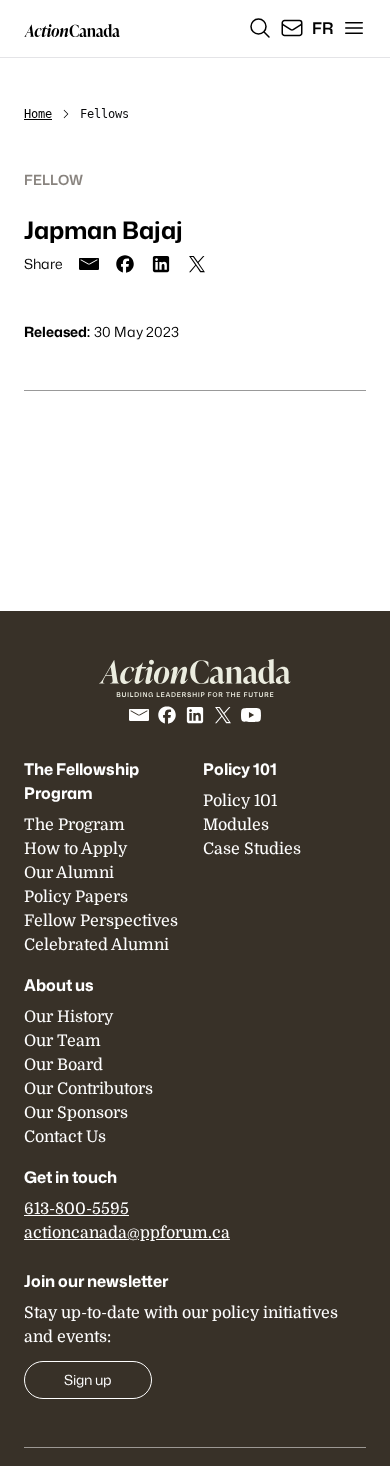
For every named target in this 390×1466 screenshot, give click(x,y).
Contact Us (65, 1137)
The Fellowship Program (81, 781)
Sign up (88, 1379)
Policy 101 (240, 769)
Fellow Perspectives (101, 921)
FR (323, 28)
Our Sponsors (76, 1113)
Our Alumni (69, 873)
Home (38, 114)
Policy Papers (76, 897)
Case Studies (252, 849)
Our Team (62, 1041)
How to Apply (75, 849)
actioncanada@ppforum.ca (127, 1233)
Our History (68, 1017)
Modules (236, 825)
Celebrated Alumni (96, 945)
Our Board (63, 1065)
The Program (74, 825)
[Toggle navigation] (354, 28)
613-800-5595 (76, 1209)
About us (59, 985)
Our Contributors (88, 1089)
